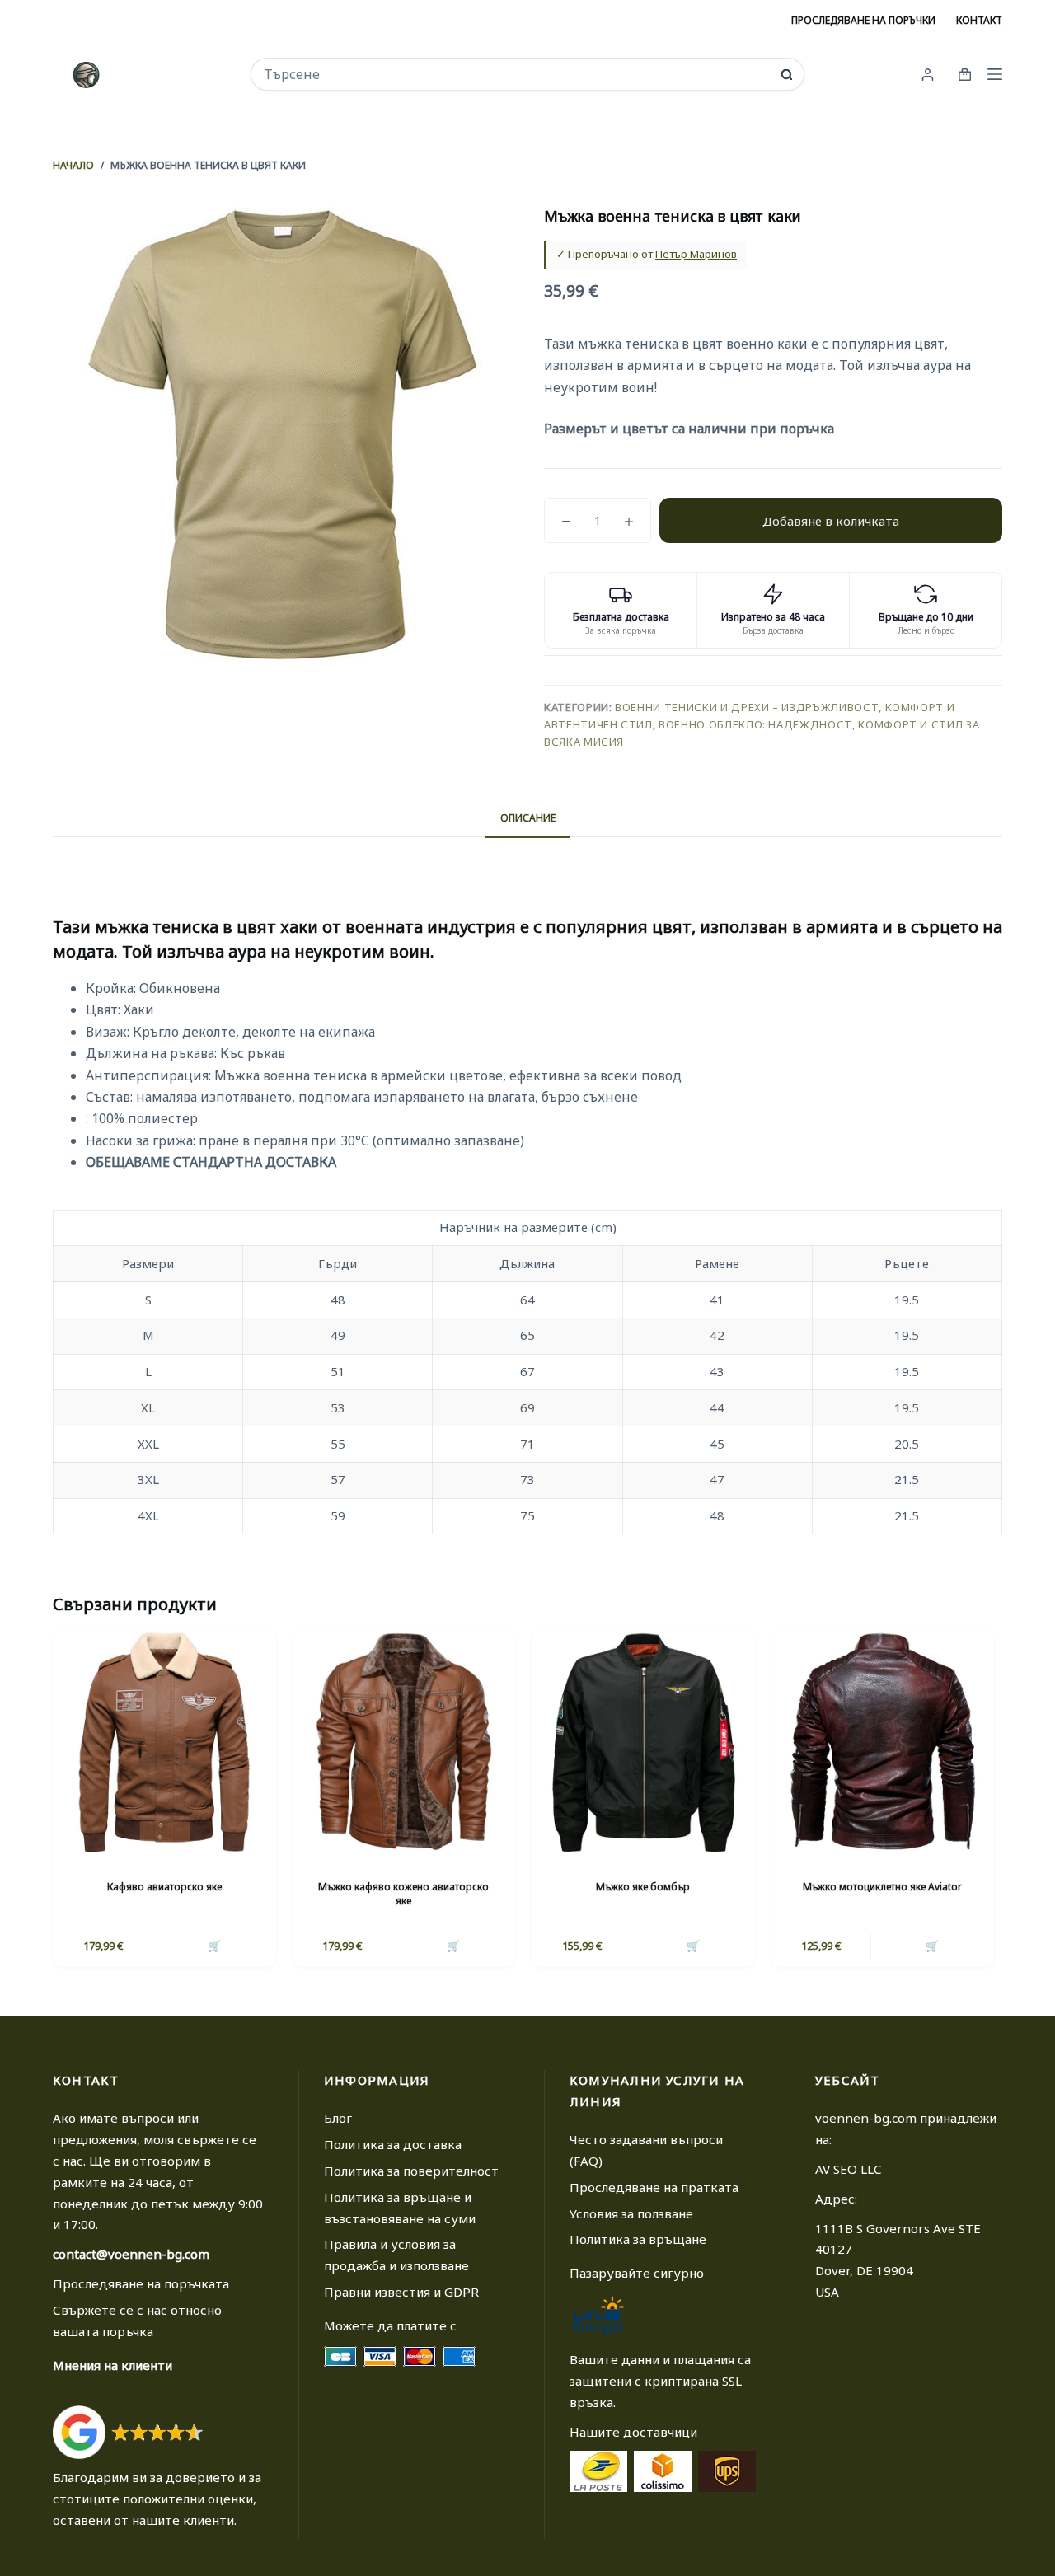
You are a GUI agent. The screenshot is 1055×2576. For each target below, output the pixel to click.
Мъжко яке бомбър (643, 1887)
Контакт (979, 20)
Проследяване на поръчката (141, 2283)
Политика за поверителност (411, 2171)
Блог (338, 2118)
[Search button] (787, 75)
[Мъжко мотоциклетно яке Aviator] (883, 1742)
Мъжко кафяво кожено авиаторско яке (403, 1894)
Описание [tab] (528, 818)
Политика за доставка (393, 2144)
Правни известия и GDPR (401, 2292)
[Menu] (995, 74)
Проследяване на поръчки (863, 20)
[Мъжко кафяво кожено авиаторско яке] (404, 1742)
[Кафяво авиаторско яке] (164, 1742)
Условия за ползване (631, 2213)
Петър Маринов (696, 254)
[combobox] (516, 74)
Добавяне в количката (831, 521)
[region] (527, 1372)
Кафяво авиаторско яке (164, 1887)
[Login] (928, 75)
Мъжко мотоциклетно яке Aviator (882, 1887)
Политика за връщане (638, 2239)
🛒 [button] (214, 1946)
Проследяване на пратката (654, 2187)
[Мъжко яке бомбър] (643, 1742)
